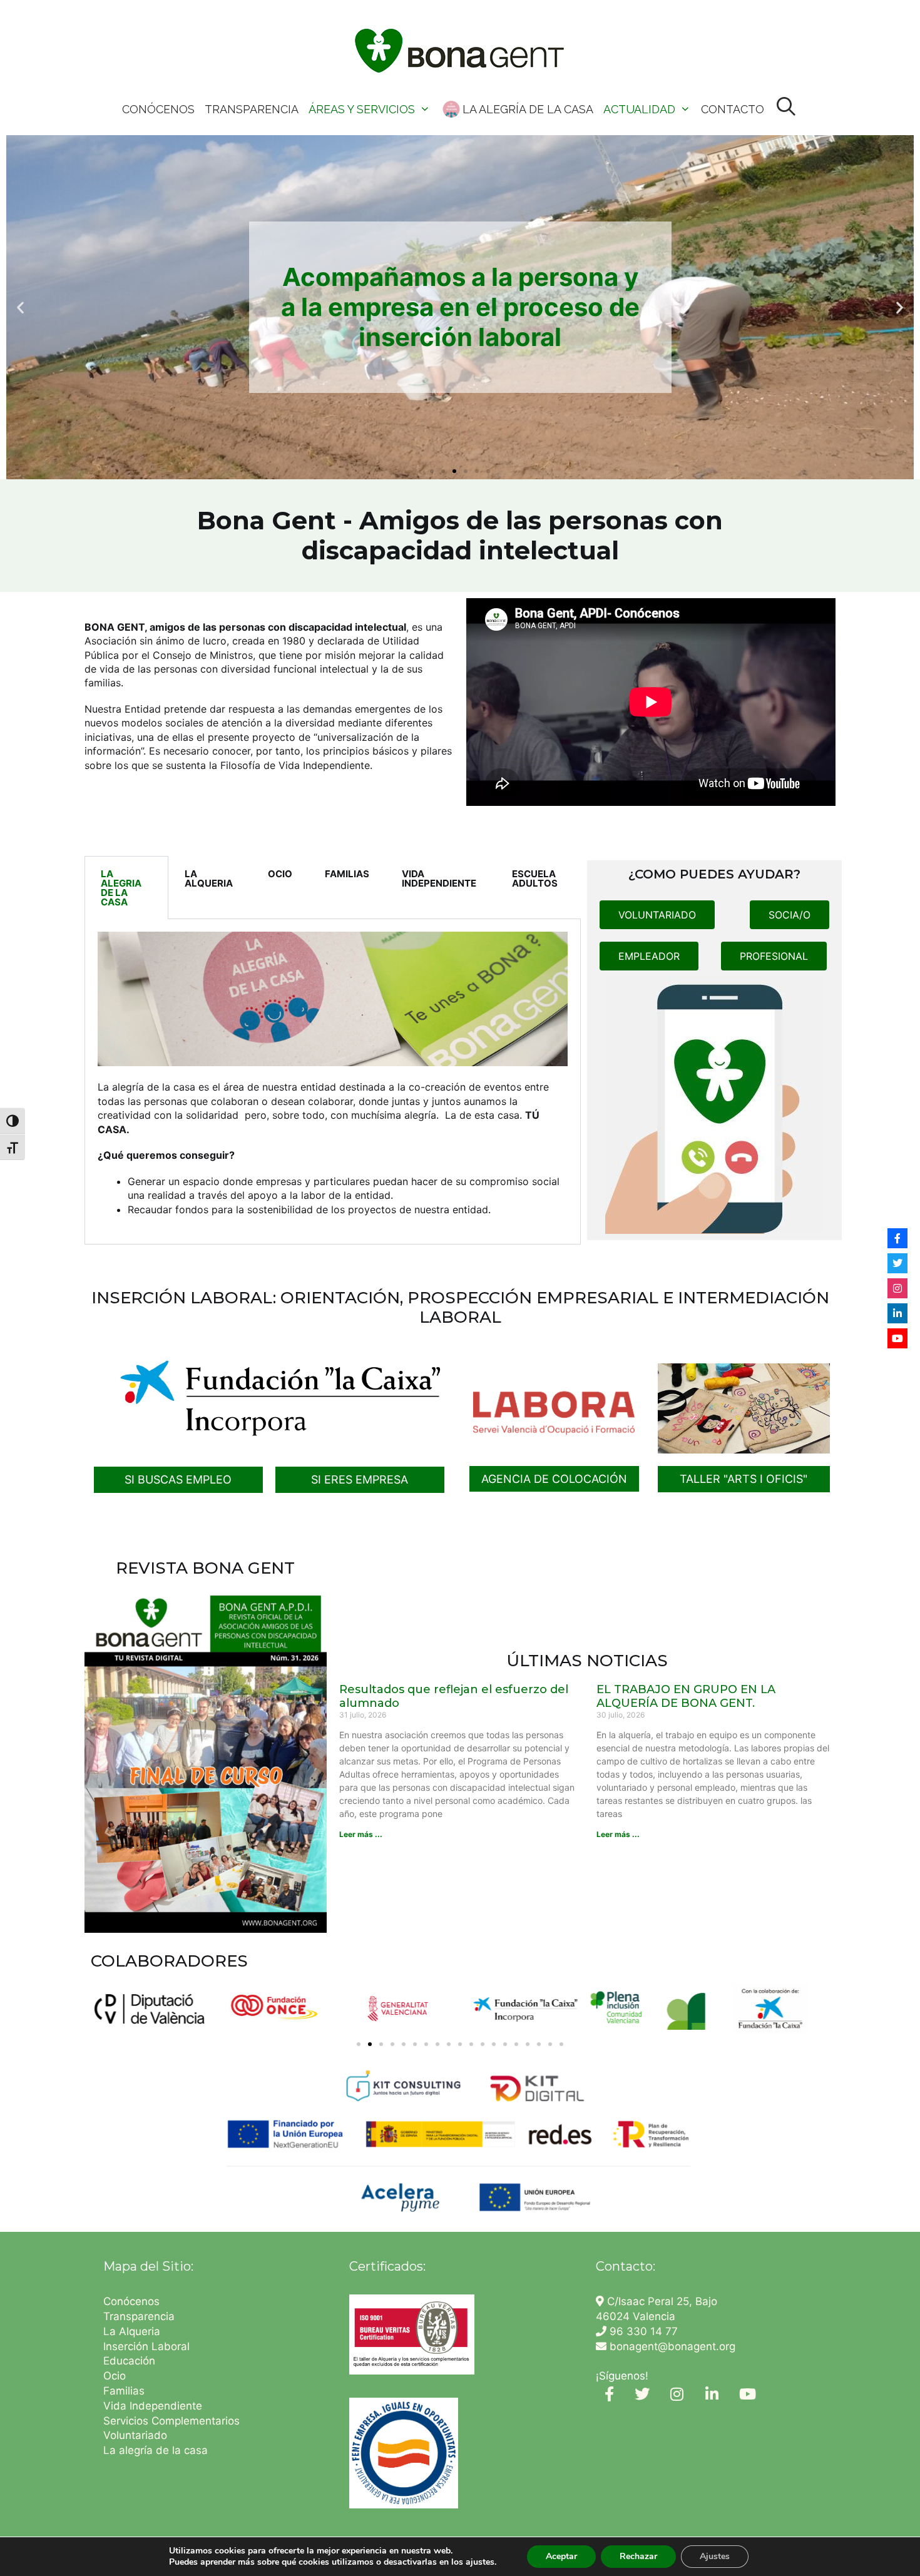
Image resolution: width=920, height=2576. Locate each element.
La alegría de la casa (156, 2450)
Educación (131, 2361)
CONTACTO (733, 109)
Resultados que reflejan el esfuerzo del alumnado (454, 1696)
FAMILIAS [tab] (347, 874)
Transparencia (141, 2316)
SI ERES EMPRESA (360, 1479)
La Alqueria (133, 2331)
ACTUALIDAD (639, 109)
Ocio (115, 2376)
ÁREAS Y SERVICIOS (362, 109)
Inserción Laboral (146, 2346)
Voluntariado (135, 2435)
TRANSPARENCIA (252, 109)
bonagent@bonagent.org (671, 2346)
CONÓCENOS (158, 109)
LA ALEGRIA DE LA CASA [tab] (121, 888)
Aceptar (561, 2556)
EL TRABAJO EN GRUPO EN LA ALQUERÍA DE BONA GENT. (686, 1696)
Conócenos (131, 2301)
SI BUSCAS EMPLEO (178, 1479)
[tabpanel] (333, 1082)
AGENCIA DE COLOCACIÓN (554, 1479)
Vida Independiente (153, 2406)
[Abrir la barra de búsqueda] (786, 107)
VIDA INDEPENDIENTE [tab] (439, 878)
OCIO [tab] (280, 874)
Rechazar (638, 2556)
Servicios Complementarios (171, 2421)
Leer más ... (361, 1834)
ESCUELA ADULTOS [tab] (535, 878)
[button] (20, 308)
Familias (124, 2391)
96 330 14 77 (642, 2331)
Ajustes (715, 2556)
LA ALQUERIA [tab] (209, 878)
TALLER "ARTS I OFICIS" (744, 1479)
